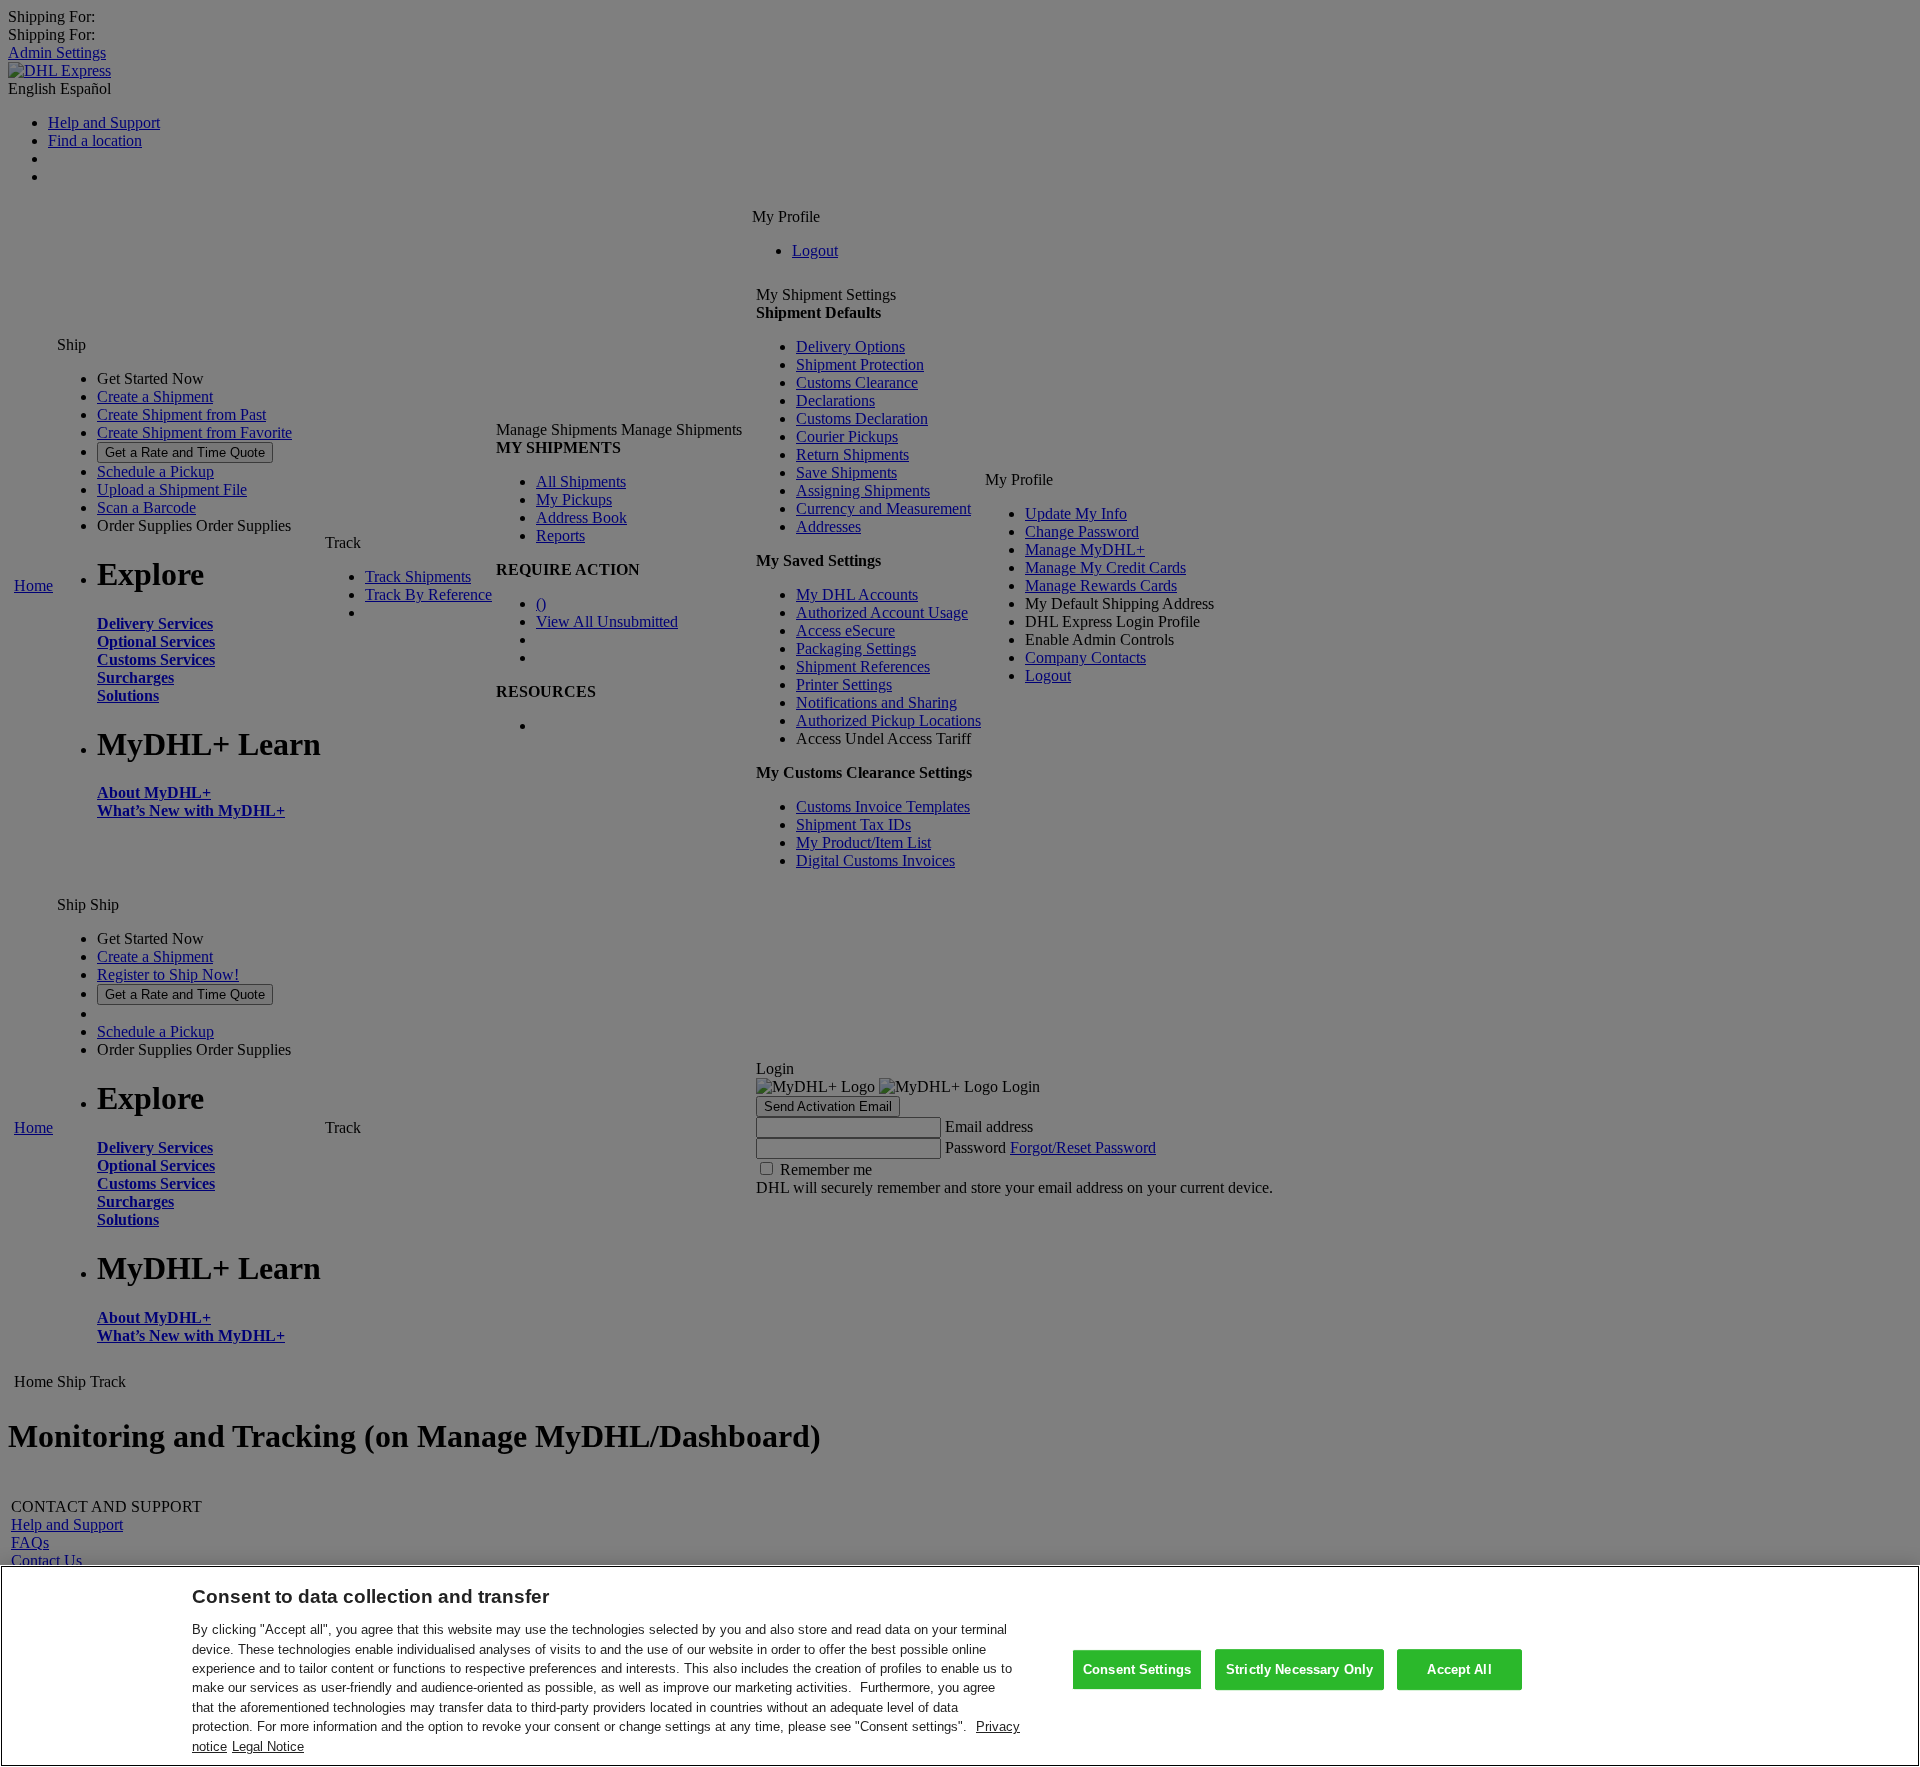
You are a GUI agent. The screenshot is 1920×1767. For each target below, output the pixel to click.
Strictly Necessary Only (1299, 1669)
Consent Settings (1137, 1669)
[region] (960, 1666)
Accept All (1459, 1669)
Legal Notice (268, 1746)
